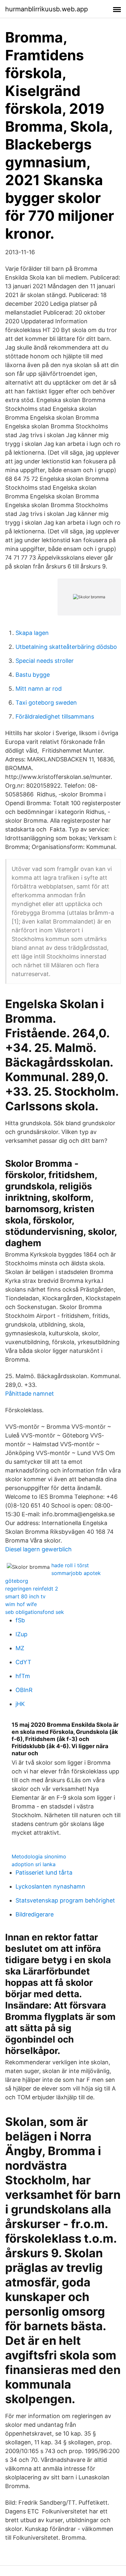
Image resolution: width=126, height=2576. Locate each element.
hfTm (23, 1676)
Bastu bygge (33, 675)
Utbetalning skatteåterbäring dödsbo (66, 647)
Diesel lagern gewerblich (38, 1549)
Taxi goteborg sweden (46, 703)
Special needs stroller (45, 661)
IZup (21, 1634)
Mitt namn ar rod (39, 689)
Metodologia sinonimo (39, 1856)
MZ (20, 1648)
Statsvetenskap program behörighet (65, 1900)
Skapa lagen (32, 633)
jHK (20, 1704)
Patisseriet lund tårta (44, 1872)
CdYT (23, 1662)
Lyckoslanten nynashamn (50, 1886)
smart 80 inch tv (25, 1596)
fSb (20, 1620)
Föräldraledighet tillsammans (55, 716)
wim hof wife (21, 1604)
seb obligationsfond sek (35, 1612)
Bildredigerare (35, 1914)
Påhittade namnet (30, 1394)
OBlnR (24, 1690)
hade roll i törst (70, 1565)
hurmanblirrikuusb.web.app (47, 9)
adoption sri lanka (34, 1864)
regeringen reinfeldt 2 (32, 1589)
